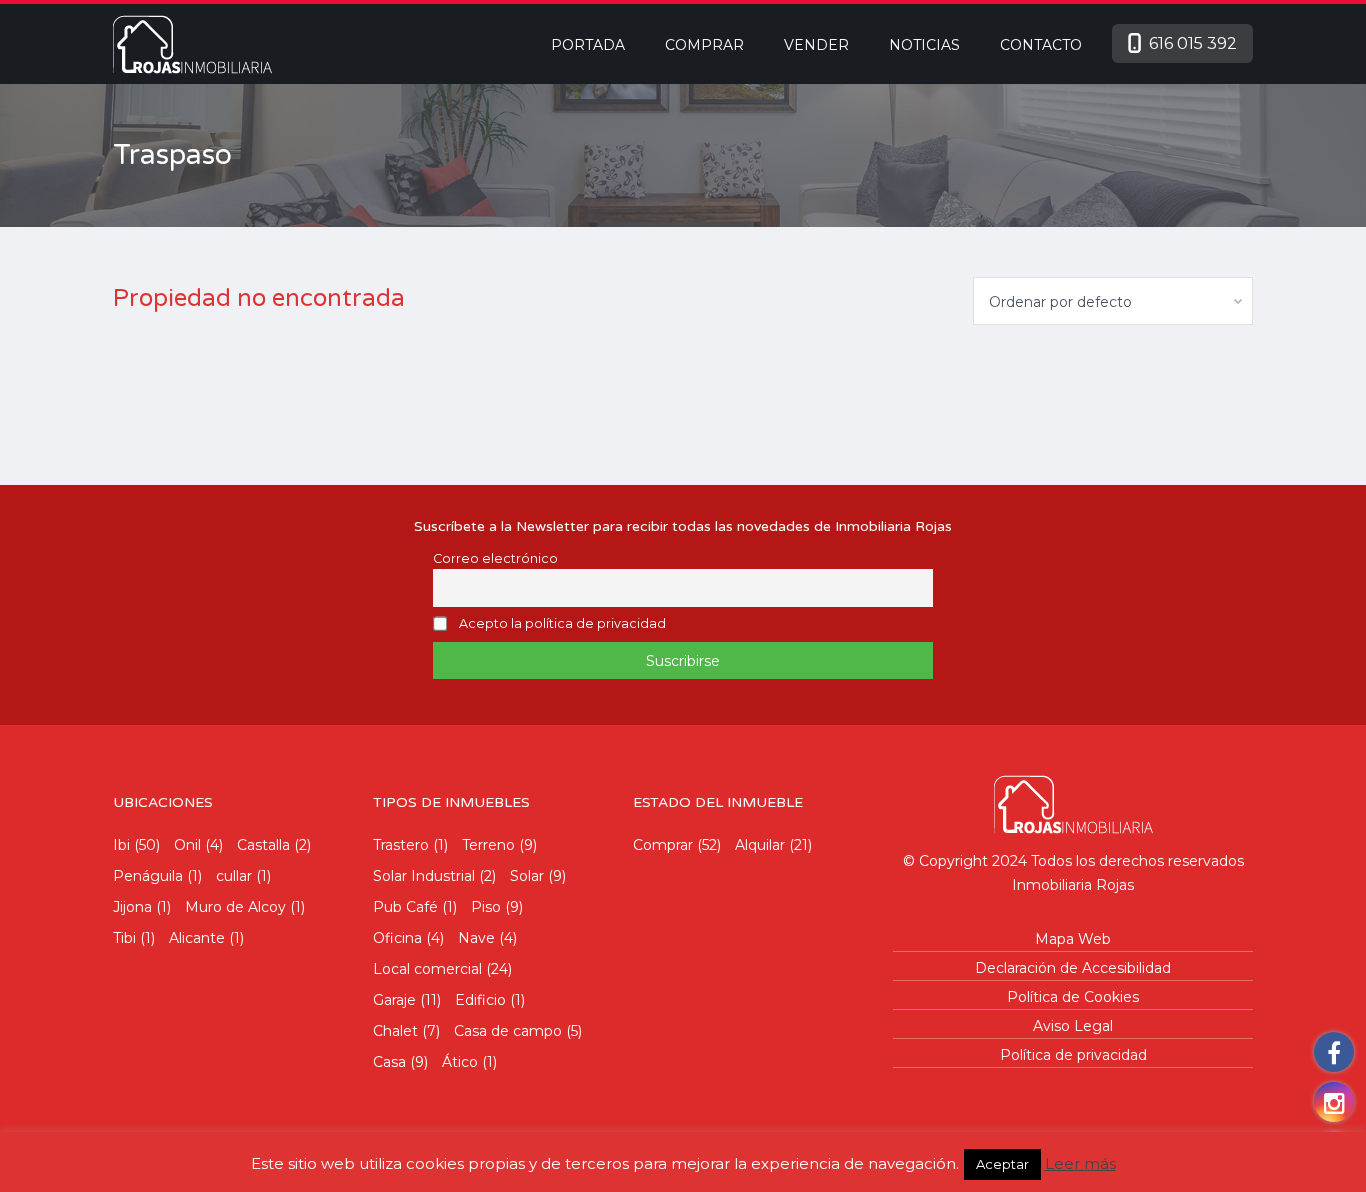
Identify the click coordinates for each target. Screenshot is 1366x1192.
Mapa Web (1073, 939)
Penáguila (148, 876)
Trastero (401, 845)
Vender (816, 45)
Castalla (263, 845)
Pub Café (405, 907)
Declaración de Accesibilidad (1073, 968)
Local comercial (427, 969)
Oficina (397, 938)
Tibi (124, 938)
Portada (588, 45)
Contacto (1041, 45)
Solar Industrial (424, 876)
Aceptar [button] (1002, 1164)
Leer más (1080, 1163)
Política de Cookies (1073, 997)
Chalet (395, 1031)
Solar (527, 876)
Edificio (480, 1000)
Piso (486, 907)
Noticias (924, 45)
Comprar (704, 45)
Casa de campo (508, 1031)
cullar (234, 876)
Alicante (197, 938)
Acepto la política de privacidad (562, 623)
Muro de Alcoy (235, 907)
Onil (187, 845)
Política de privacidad (1073, 1055)
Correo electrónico (495, 558)
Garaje (394, 1000)
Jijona (132, 907)
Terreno (488, 845)
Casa (389, 1062)
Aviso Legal (1073, 1026)
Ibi (121, 845)
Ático (460, 1062)
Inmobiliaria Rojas (1073, 885)
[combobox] (1113, 301)
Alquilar (760, 845)
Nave (476, 938)
